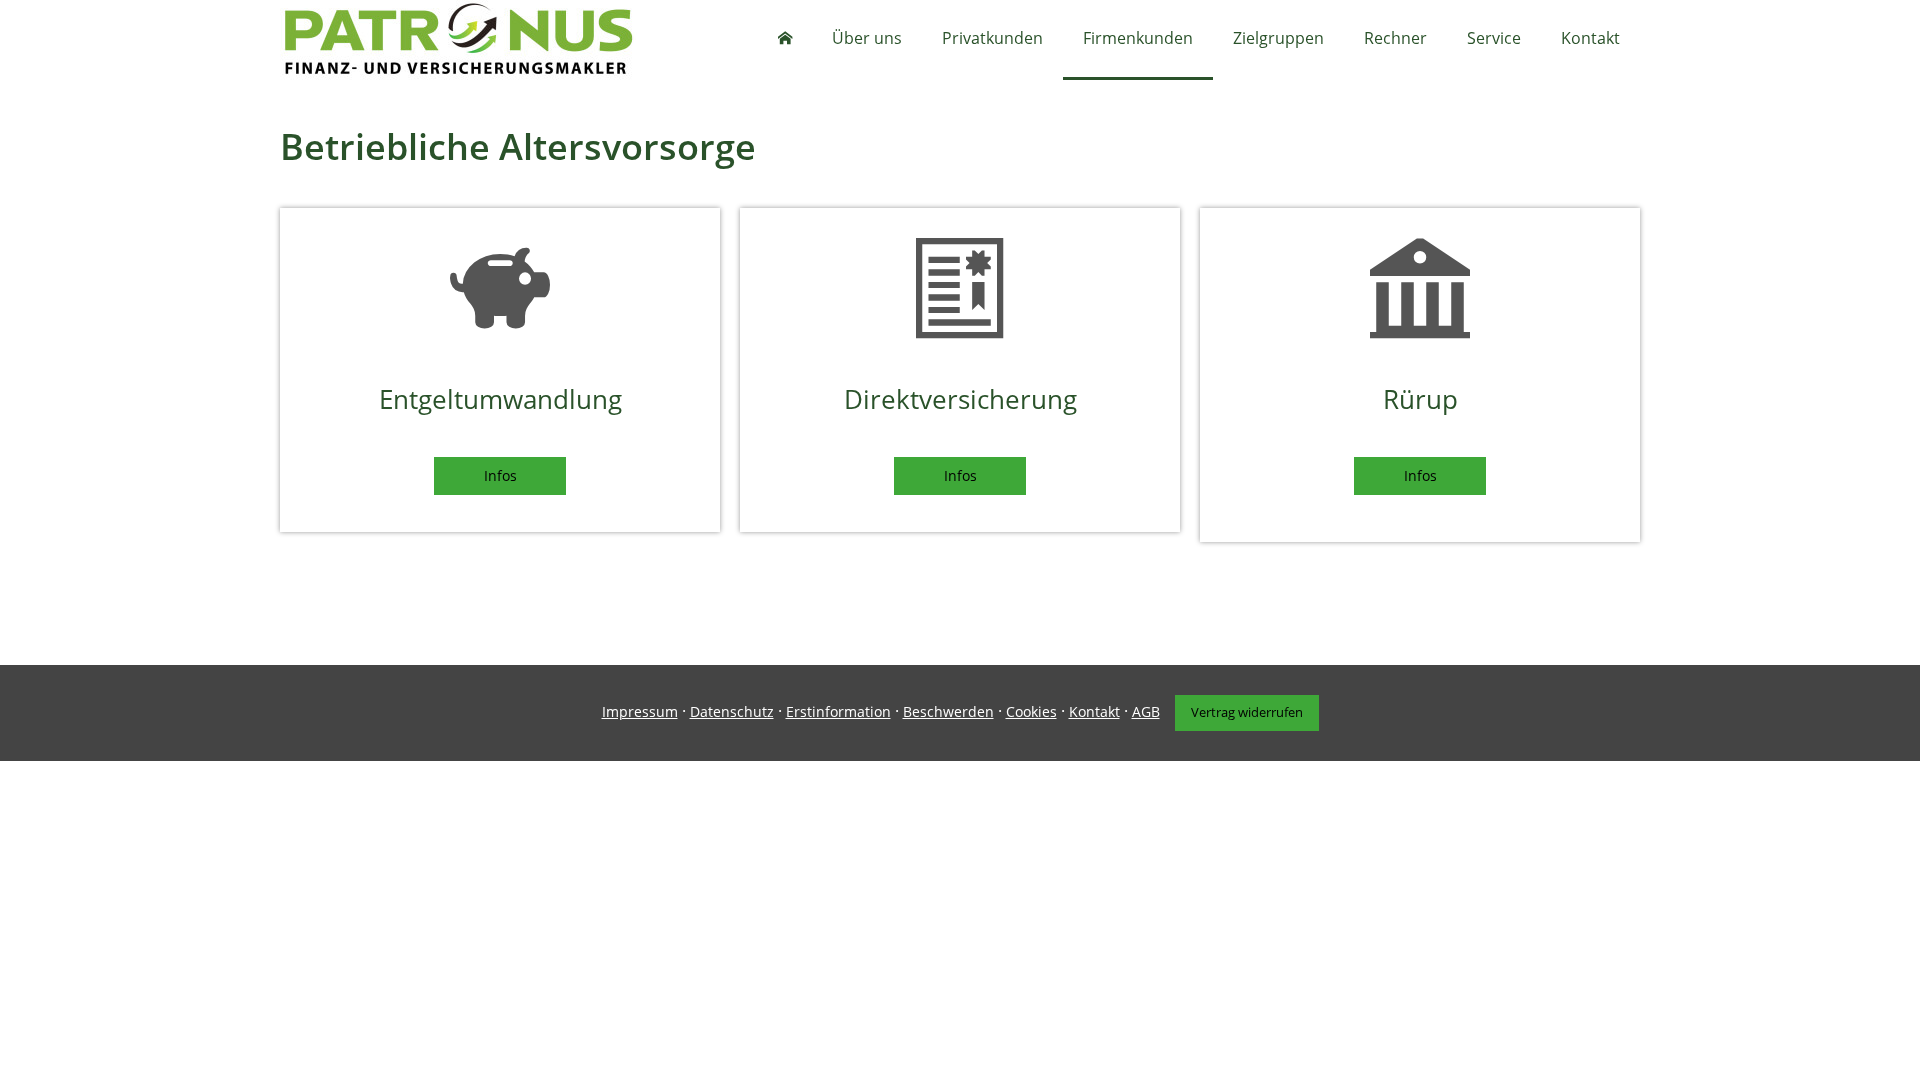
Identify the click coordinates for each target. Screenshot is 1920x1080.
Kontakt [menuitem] (1590, 38)
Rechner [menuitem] (1395, 38)
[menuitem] (785, 40)
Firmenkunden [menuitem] (1138, 38)
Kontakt (1094, 711)
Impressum (640, 711)
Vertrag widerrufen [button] (1247, 712)
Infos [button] (500, 475)
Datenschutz (732, 711)
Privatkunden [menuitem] (992, 38)
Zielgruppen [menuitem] (1278, 38)
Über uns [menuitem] (867, 38)
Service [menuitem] (1494, 38)
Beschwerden (948, 711)
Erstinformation (838, 711)
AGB (1146, 711)
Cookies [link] (1031, 711)
